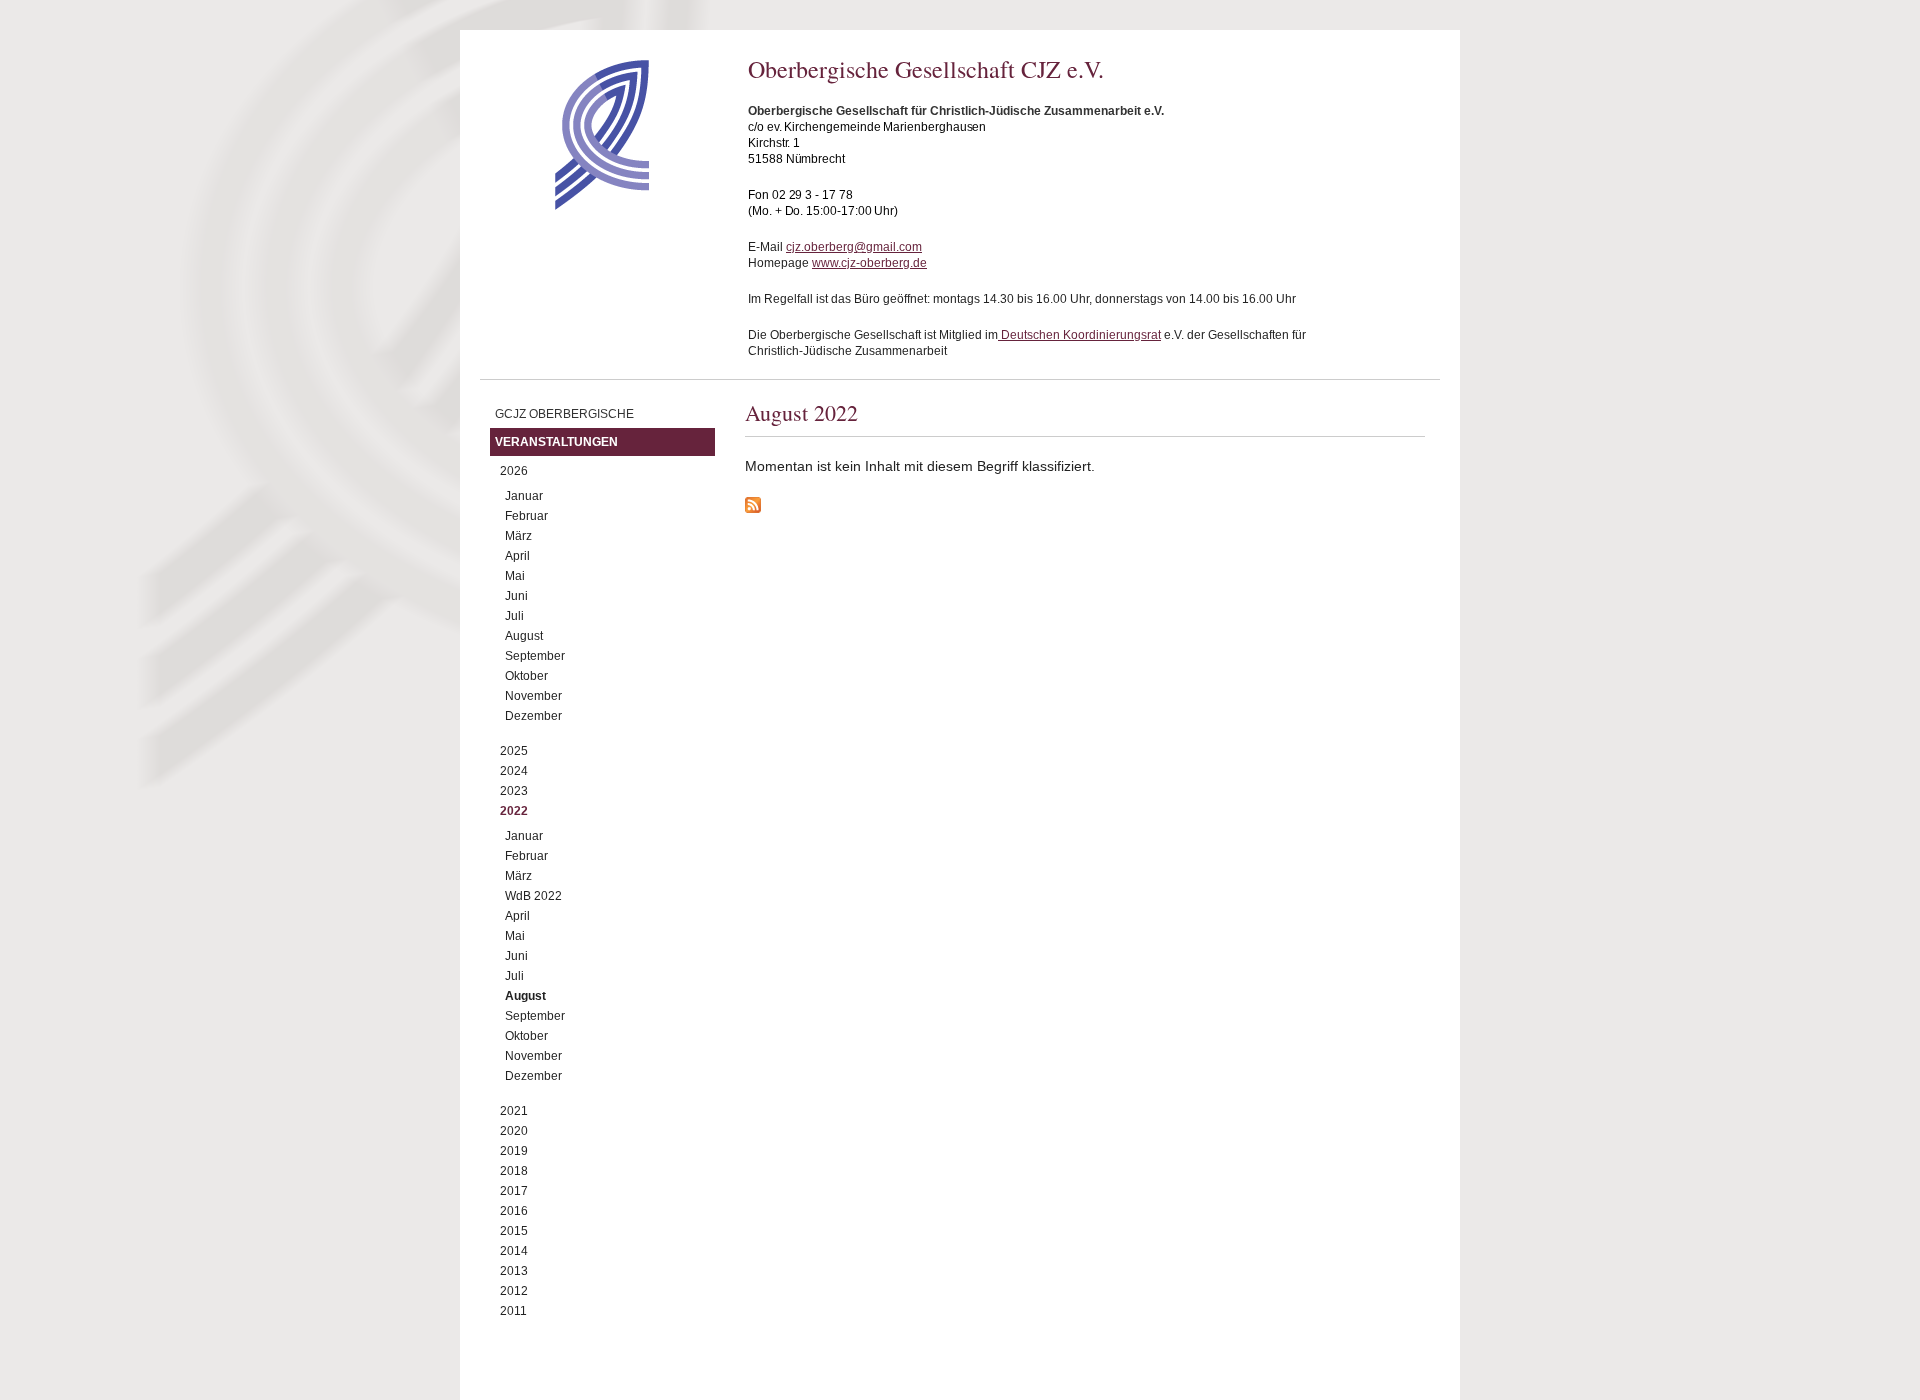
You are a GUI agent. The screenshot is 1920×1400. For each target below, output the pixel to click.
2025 (514, 751)
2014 (514, 1251)
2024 (514, 771)
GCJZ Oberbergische (564, 414)
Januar (524, 496)
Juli (514, 616)
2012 (514, 1291)
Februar (526, 516)
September (535, 656)
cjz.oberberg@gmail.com (854, 247)
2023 (514, 791)
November (533, 696)
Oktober (526, 676)
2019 (514, 1151)
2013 (514, 1271)
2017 (514, 1191)
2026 (514, 471)
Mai (515, 576)
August (524, 636)
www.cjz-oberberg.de (869, 263)
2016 (514, 1211)
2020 (514, 1131)
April (517, 556)
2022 (514, 811)
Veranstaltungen (556, 442)
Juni (516, 596)
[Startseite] (566, 205)
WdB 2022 (533, 896)
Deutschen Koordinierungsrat (1079, 335)
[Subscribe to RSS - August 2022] (1085, 508)
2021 (514, 1111)
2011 (513, 1311)
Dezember (533, 716)
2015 (514, 1231)
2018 (514, 1171)
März (518, 536)
